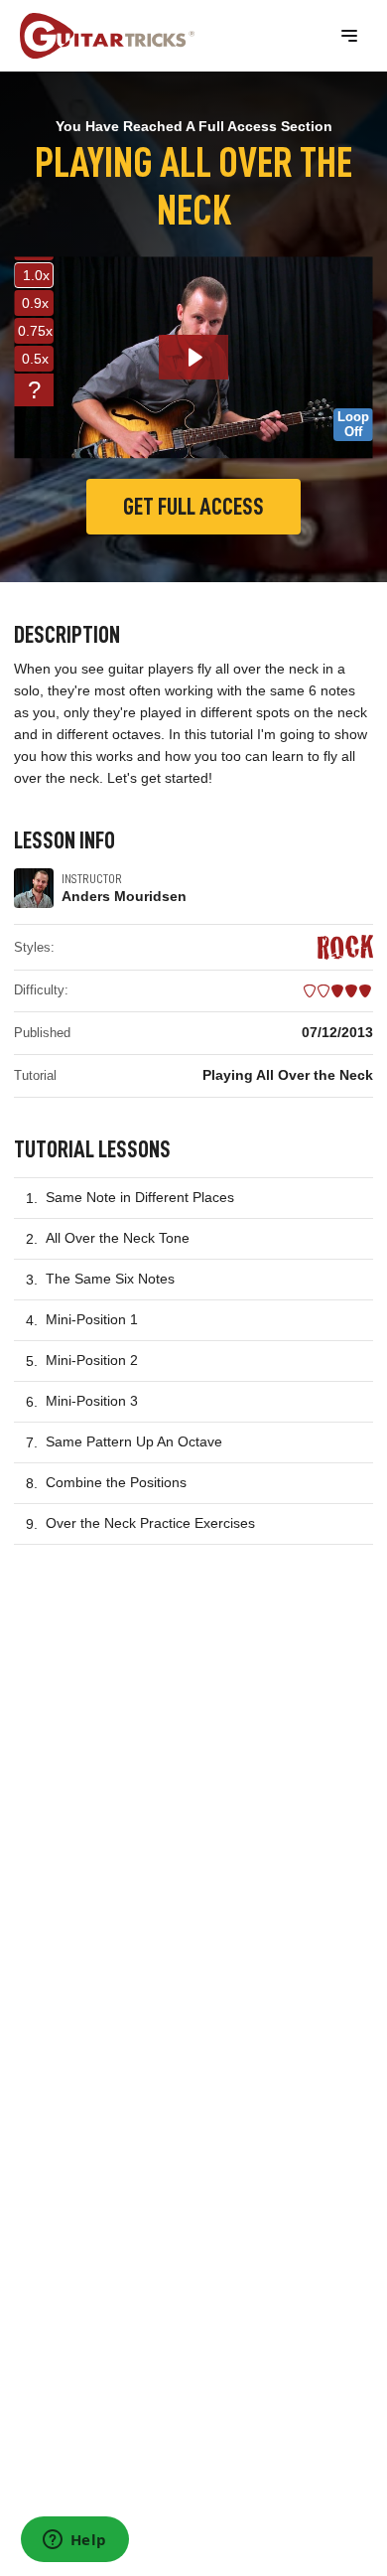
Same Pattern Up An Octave (134, 1441)
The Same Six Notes (110, 1279)
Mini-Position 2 (92, 1360)
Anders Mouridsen (124, 896)
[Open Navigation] (349, 36)
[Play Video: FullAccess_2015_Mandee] (194, 357)
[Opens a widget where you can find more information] (74, 2541)
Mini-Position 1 (92, 1319)
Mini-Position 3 (92, 1401)
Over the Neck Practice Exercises (150, 1523)
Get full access (193, 507)
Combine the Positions (116, 1482)
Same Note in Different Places (140, 1197)
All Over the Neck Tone (118, 1238)
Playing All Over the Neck (288, 1075)
